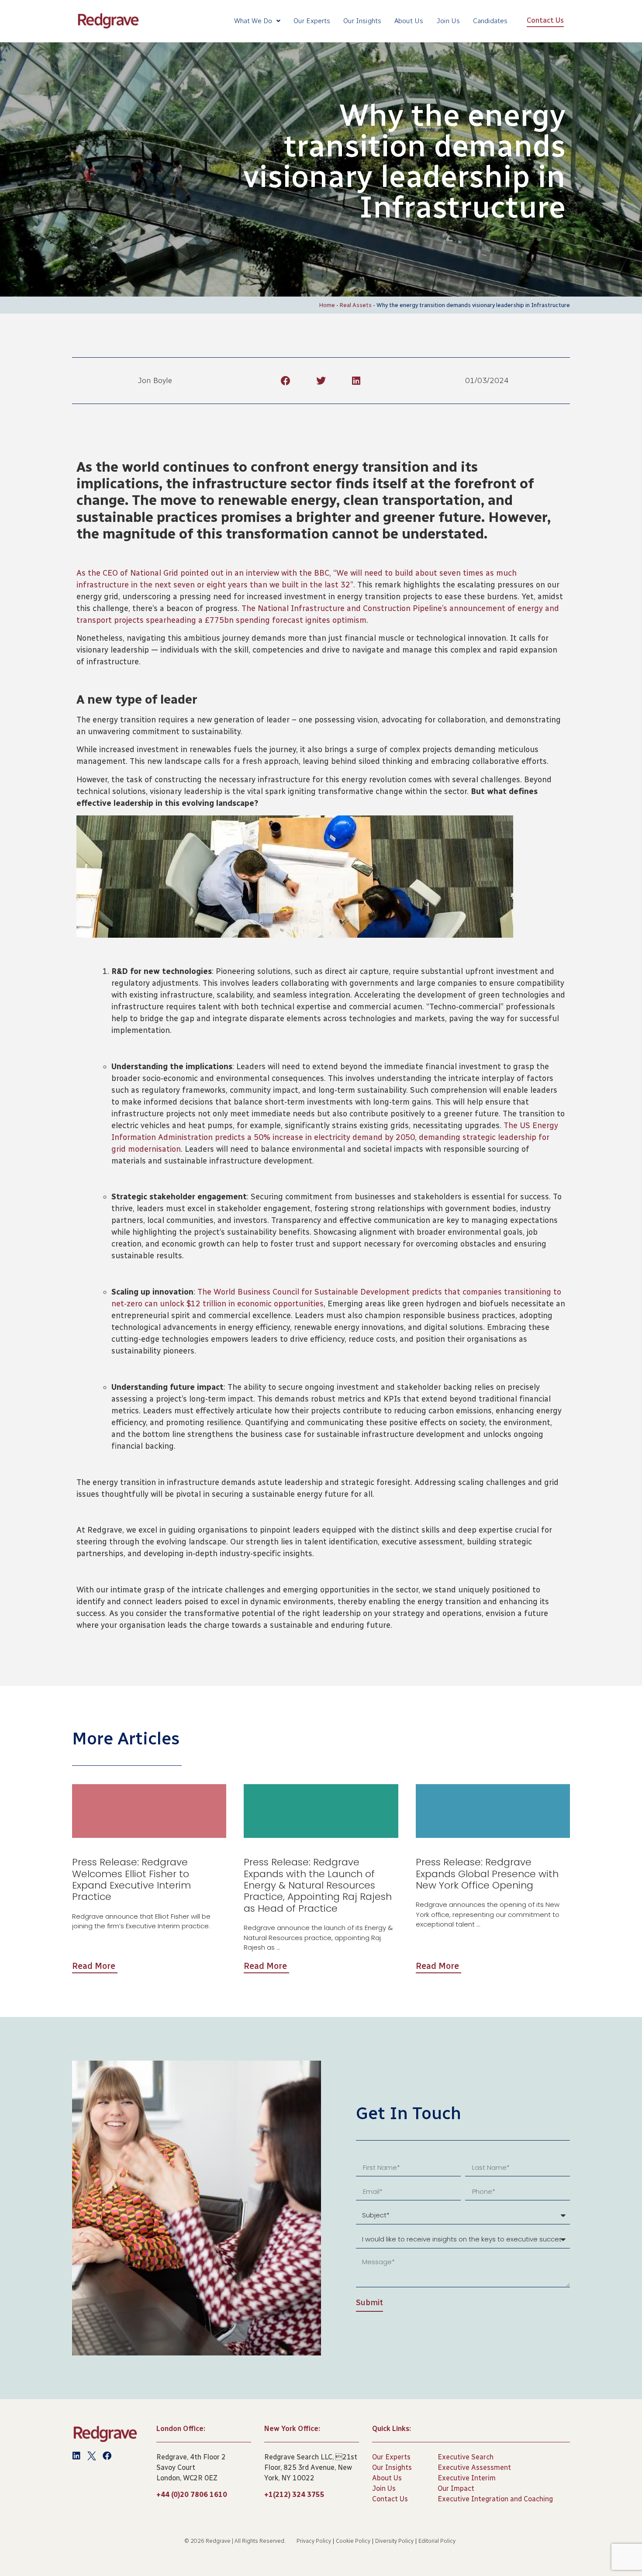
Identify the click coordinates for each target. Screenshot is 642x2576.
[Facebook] (107, 2456)
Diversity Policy (394, 2541)
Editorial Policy (437, 2541)
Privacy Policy (314, 2541)
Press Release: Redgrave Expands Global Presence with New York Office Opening (487, 1874)
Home (327, 305)
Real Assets (356, 305)
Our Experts (312, 21)
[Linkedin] (76, 2456)
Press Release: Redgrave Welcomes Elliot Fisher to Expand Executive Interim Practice (131, 1879)
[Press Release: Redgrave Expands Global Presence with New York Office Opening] (493, 1811)
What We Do (253, 21)
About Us (409, 21)
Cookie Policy (353, 2541)
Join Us (448, 21)
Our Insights (362, 21)
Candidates (490, 21)
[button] (285, 381)
